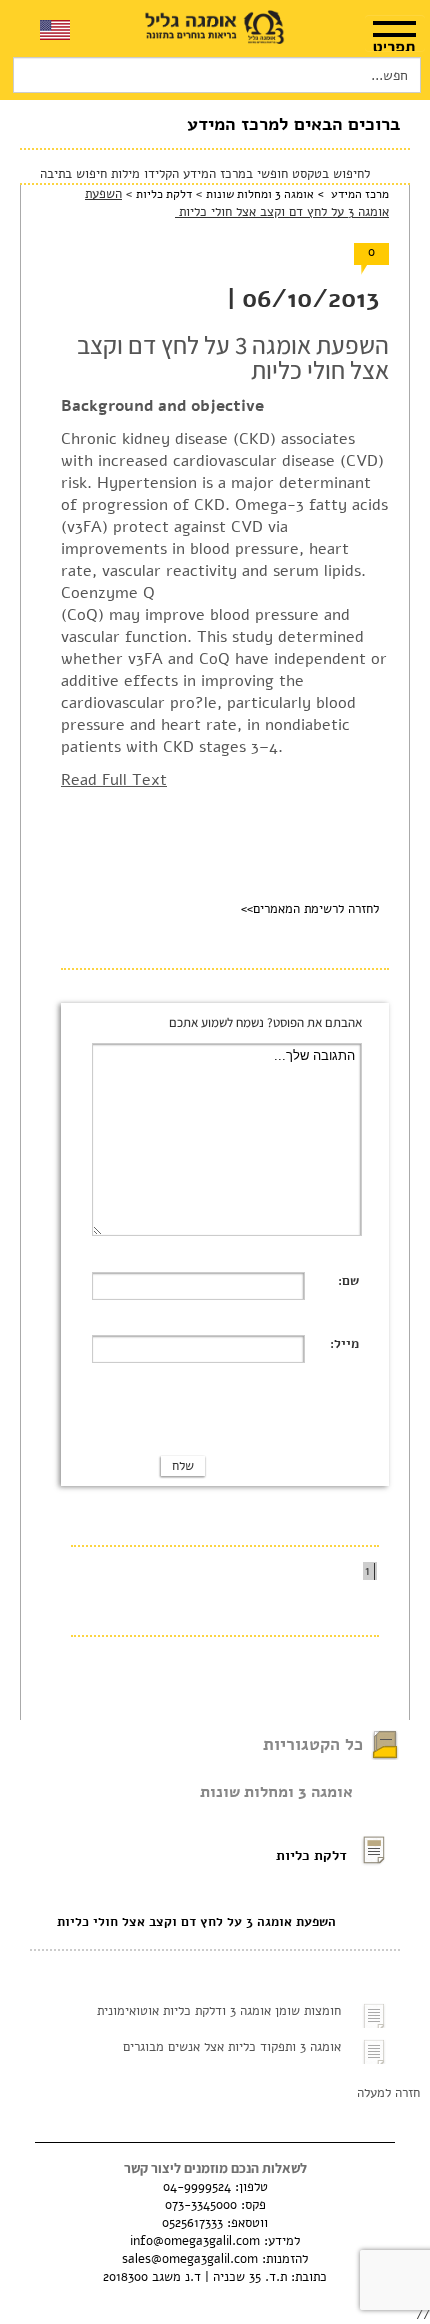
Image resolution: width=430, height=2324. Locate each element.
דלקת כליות (162, 194)
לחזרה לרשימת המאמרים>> (310, 909)
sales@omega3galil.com (190, 2259)
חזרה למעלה (388, 2093)
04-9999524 (197, 2187)
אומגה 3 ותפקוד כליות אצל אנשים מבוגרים (232, 2047)
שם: (348, 1281)
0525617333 (192, 2223)
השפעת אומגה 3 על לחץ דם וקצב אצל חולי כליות (196, 1922)
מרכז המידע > (351, 194)
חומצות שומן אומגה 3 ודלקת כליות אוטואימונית (219, 2011)
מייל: (344, 1344)
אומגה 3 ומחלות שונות (260, 194)
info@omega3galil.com (195, 2241)
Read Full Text (114, 780)
